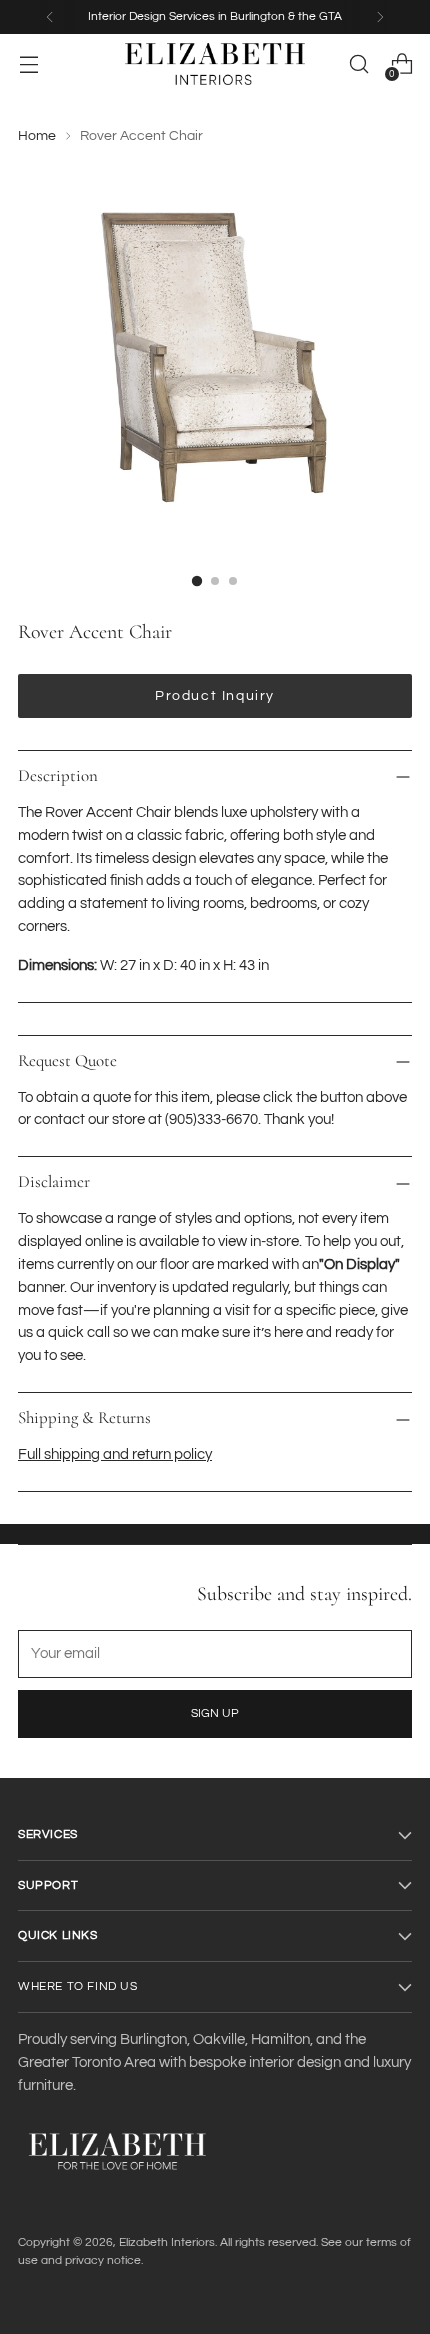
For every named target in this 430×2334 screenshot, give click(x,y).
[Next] (380, 17)
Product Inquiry (215, 696)
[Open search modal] (358, 64)
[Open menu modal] (28, 64)
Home (37, 136)
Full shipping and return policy (115, 1454)
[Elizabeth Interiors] (215, 64)
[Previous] (50, 17)
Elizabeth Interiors (167, 2242)
